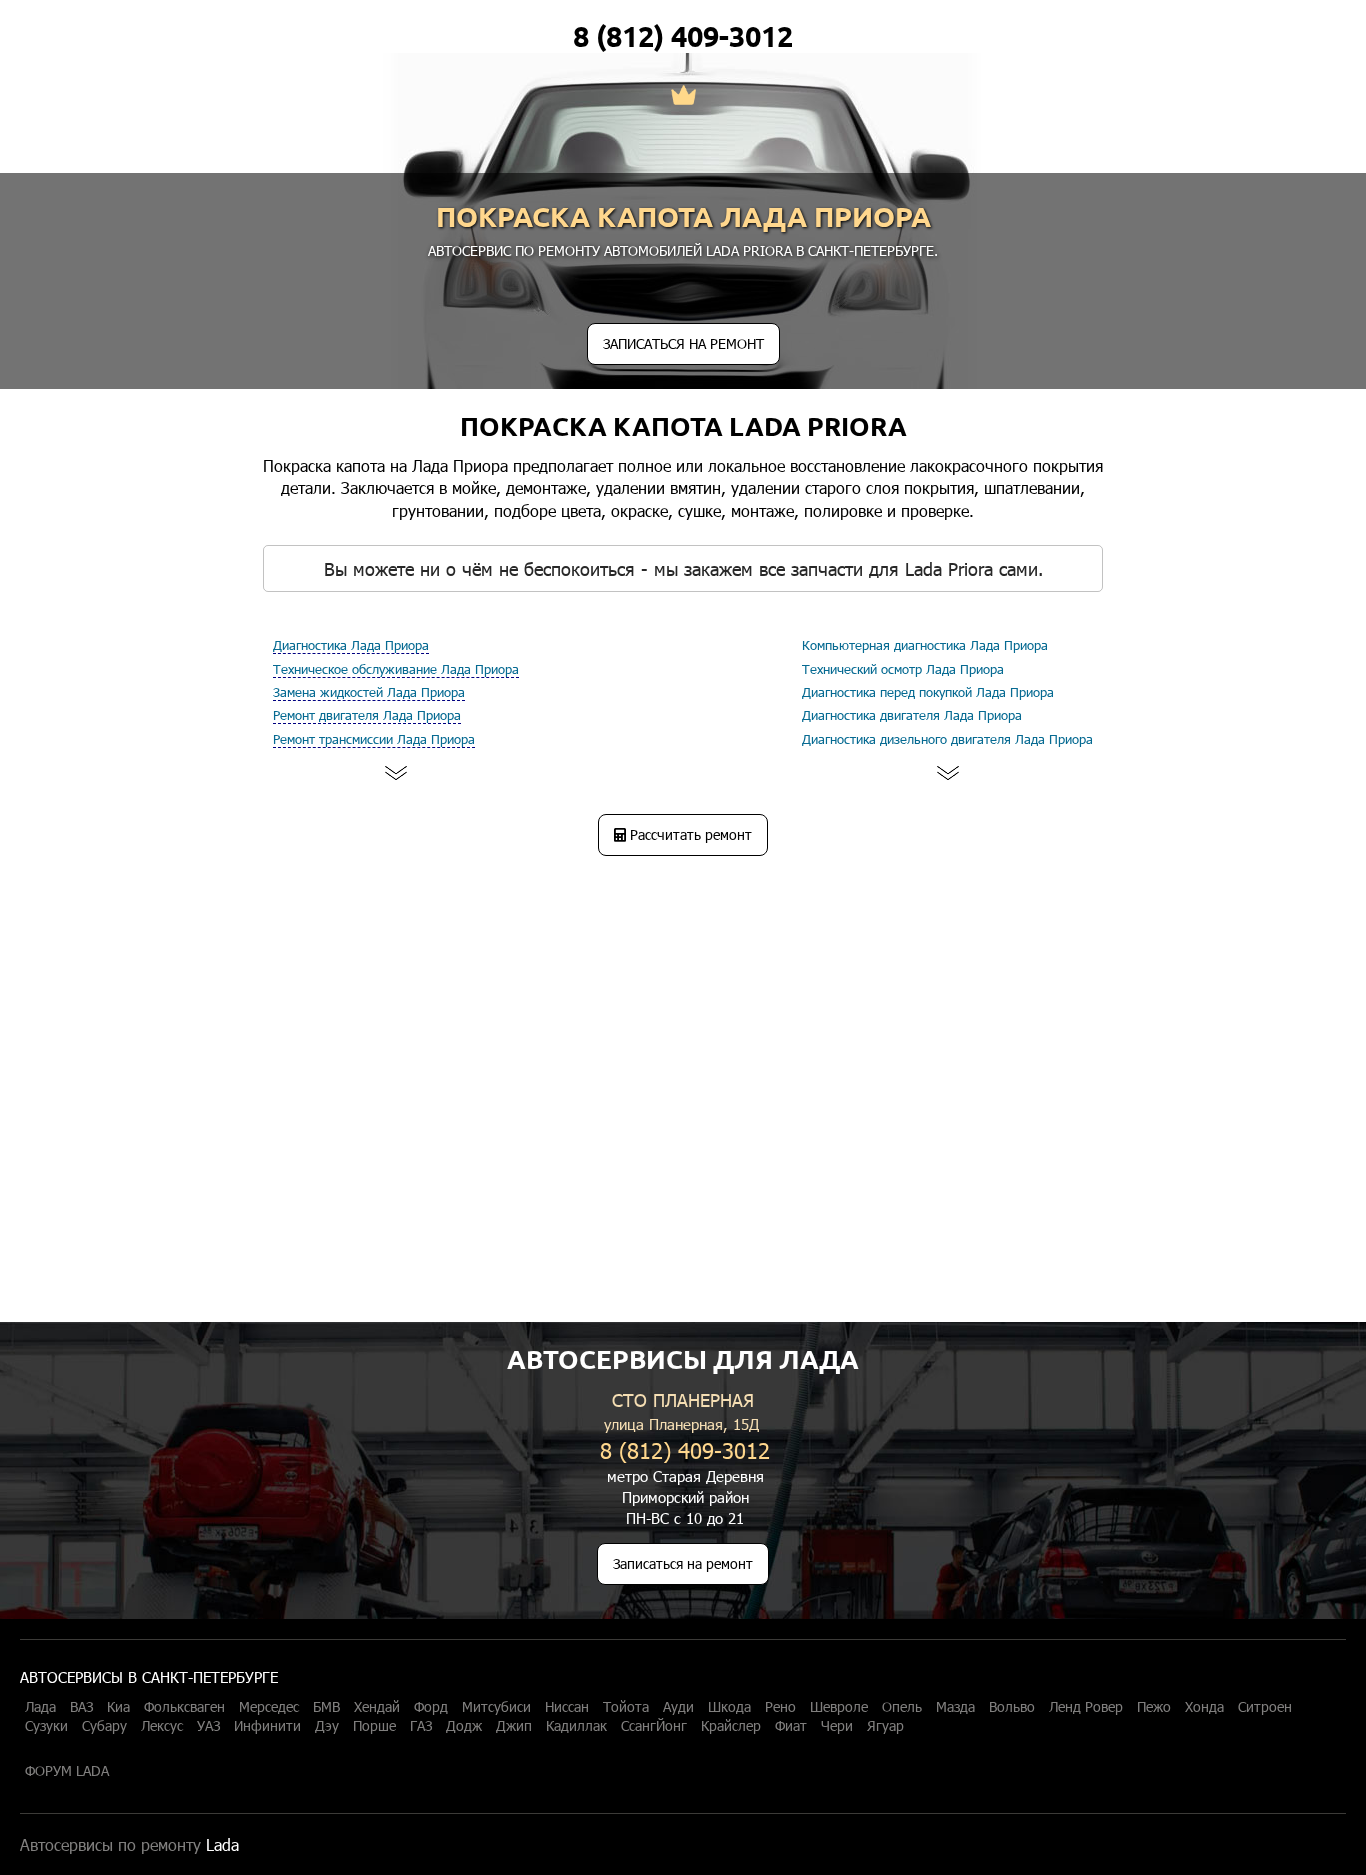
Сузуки (46, 1726)
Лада (40, 1707)
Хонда (1204, 1707)
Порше (374, 1726)
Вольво (1012, 1707)
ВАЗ (81, 1707)
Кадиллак (576, 1726)
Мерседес (269, 1707)
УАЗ (208, 1726)
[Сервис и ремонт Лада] (683, 97)
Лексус (162, 1726)
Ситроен (1265, 1707)
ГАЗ (421, 1726)
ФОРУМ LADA (67, 1771)
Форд (431, 1707)
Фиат (791, 1726)
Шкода (729, 1707)
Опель (902, 1707)
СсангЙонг (654, 1726)
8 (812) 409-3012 (683, 36)
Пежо (1154, 1707)
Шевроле (839, 1707)
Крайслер (731, 1726)
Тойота (626, 1707)
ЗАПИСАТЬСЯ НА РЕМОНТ (683, 343)
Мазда (955, 1707)
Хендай (377, 1707)
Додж (464, 1726)
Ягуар (885, 1726)
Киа (118, 1707)
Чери (837, 1726)
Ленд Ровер (1086, 1707)
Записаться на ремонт (683, 1563)
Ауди (678, 1707)
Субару (104, 1726)
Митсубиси (496, 1707)
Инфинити (267, 1726)
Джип (514, 1726)
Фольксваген (184, 1707)
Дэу (327, 1726)
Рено (780, 1707)
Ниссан (567, 1707)
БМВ (326, 1707)
